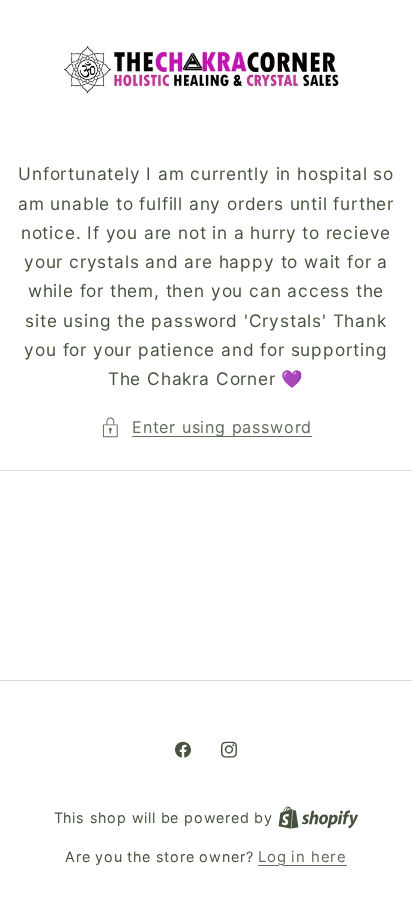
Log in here (302, 857)
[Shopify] (318, 818)
